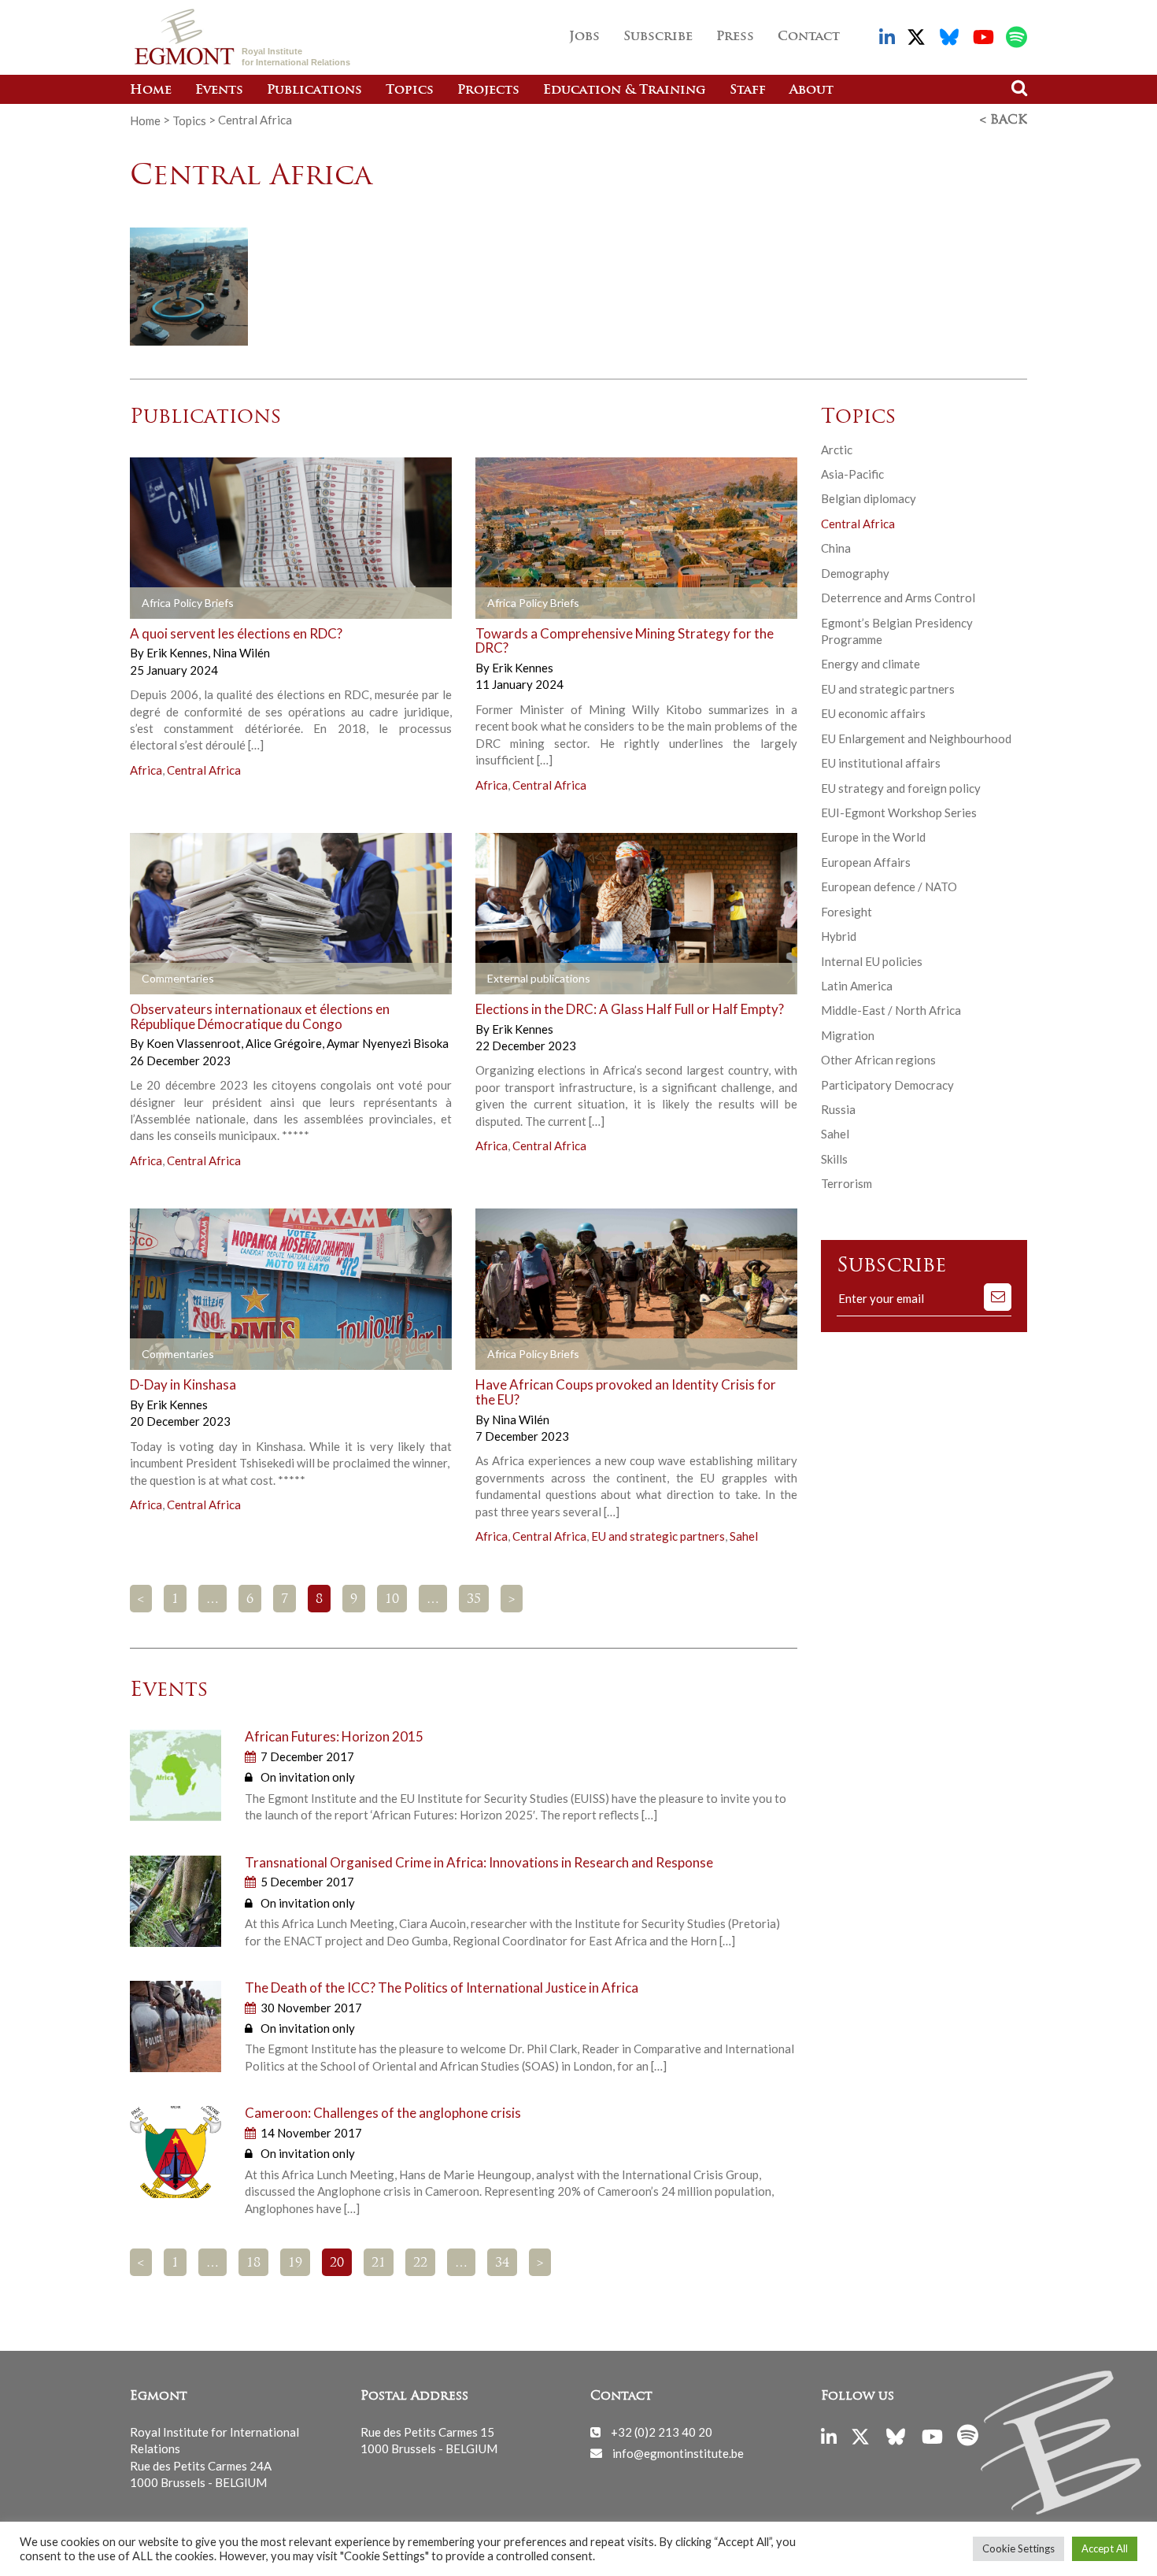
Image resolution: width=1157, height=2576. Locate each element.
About (811, 91)
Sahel (744, 1536)
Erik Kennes (178, 653)
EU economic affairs (873, 713)
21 (379, 2263)
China (836, 548)
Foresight (846, 912)
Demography (855, 573)
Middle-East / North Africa (891, 1010)
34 (502, 2263)
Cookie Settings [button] (1018, 2548)
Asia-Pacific (852, 474)
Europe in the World (873, 837)
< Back (1004, 120)
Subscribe (658, 37)
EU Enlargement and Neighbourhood (916, 738)
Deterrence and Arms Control (898, 598)
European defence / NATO (889, 886)
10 (392, 1600)
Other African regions (878, 1060)
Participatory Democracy (887, 1085)
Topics (410, 91)
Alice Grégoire (285, 1043)
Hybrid (839, 936)
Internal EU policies (872, 961)
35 (474, 1600)
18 (253, 2263)
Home (151, 91)
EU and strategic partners (658, 1536)
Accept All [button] (1105, 2548)
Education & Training (625, 91)
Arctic (837, 450)
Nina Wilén (241, 653)
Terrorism (846, 1183)
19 (295, 2263)
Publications (314, 91)
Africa (146, 770)
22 (420, 2263)
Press (735, 37)
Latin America (857, 986)
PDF (175, 603)
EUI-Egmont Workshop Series (899, 812)
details (335, 603)
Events (219, 91)
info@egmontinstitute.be (678, 2452)
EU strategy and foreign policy (901, 788)
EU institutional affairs (881, 763)
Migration (848, 1035)
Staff (748, 91)
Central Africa (204, 770)
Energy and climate (871, 664)
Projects (488, 91)
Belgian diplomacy (869, 498)
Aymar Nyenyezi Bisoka (388, 1043)
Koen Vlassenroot (195, 1043)
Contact (809, 37)
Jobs (584, 37)
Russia (838, 1109)
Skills (834, 1159)
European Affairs (866, 862)
